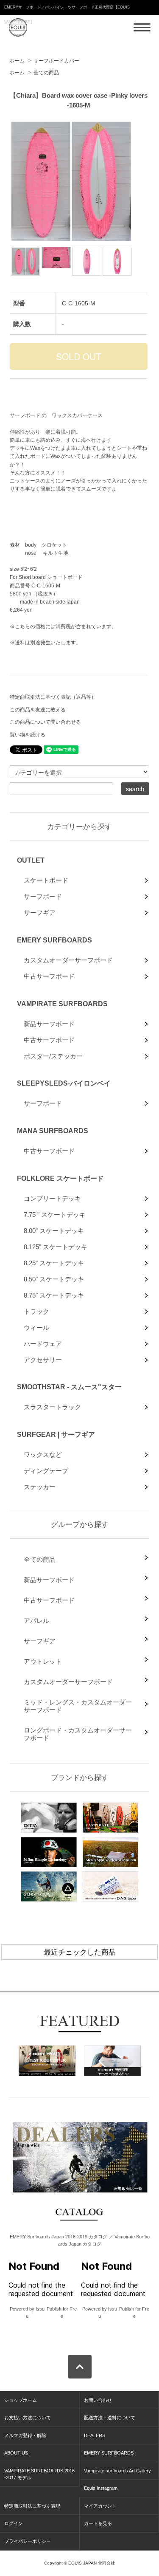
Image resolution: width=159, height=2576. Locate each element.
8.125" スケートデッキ (56, 1247)
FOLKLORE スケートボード (60, 1178)
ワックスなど (43, 1454)
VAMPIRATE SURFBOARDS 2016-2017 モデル (39, 2474)
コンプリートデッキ (52, 1198)
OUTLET (31, 860)
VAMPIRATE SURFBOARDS (62, 1004)
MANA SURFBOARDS (53, 1131)
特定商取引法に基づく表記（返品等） (53, 697)
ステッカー (40, 1487)
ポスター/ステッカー (53, 1056)
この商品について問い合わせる (45, 722)
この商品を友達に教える (38, 710)
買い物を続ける (28, 735)
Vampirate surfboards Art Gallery (117, 2471)
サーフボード (43, 896)
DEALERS (95, 2435)
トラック (36, 1311)
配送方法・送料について (110, 2418)
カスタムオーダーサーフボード (68, 960)
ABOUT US (16, 2453)
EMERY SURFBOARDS (54, 940)
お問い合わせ (98, 2400)
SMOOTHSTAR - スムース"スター (69, 1387)
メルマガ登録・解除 (25, 2435)
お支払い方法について (28, 2418)
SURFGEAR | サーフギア (56, 1434)
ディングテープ (46, 1471)
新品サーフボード (49, 1024)
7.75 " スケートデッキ (55, 1215)
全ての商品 (46, 73)
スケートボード (46, 880)
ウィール (36, 1328)
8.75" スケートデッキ (54, 1295)
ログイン (14, 2523)
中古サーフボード (49, 976)
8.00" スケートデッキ (54, 1231)
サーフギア (40, 913)
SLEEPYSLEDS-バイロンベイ (64, 1083)
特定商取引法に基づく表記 (32, 2506)
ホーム (17, 61)
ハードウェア (43, 1344)
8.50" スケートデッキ (54, 1279)
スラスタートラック (52, 1407)
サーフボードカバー (56, 61)
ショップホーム (21, 2400)
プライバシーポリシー (28, 2541)
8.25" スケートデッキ (54, 1263)
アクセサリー (43, 1360)
